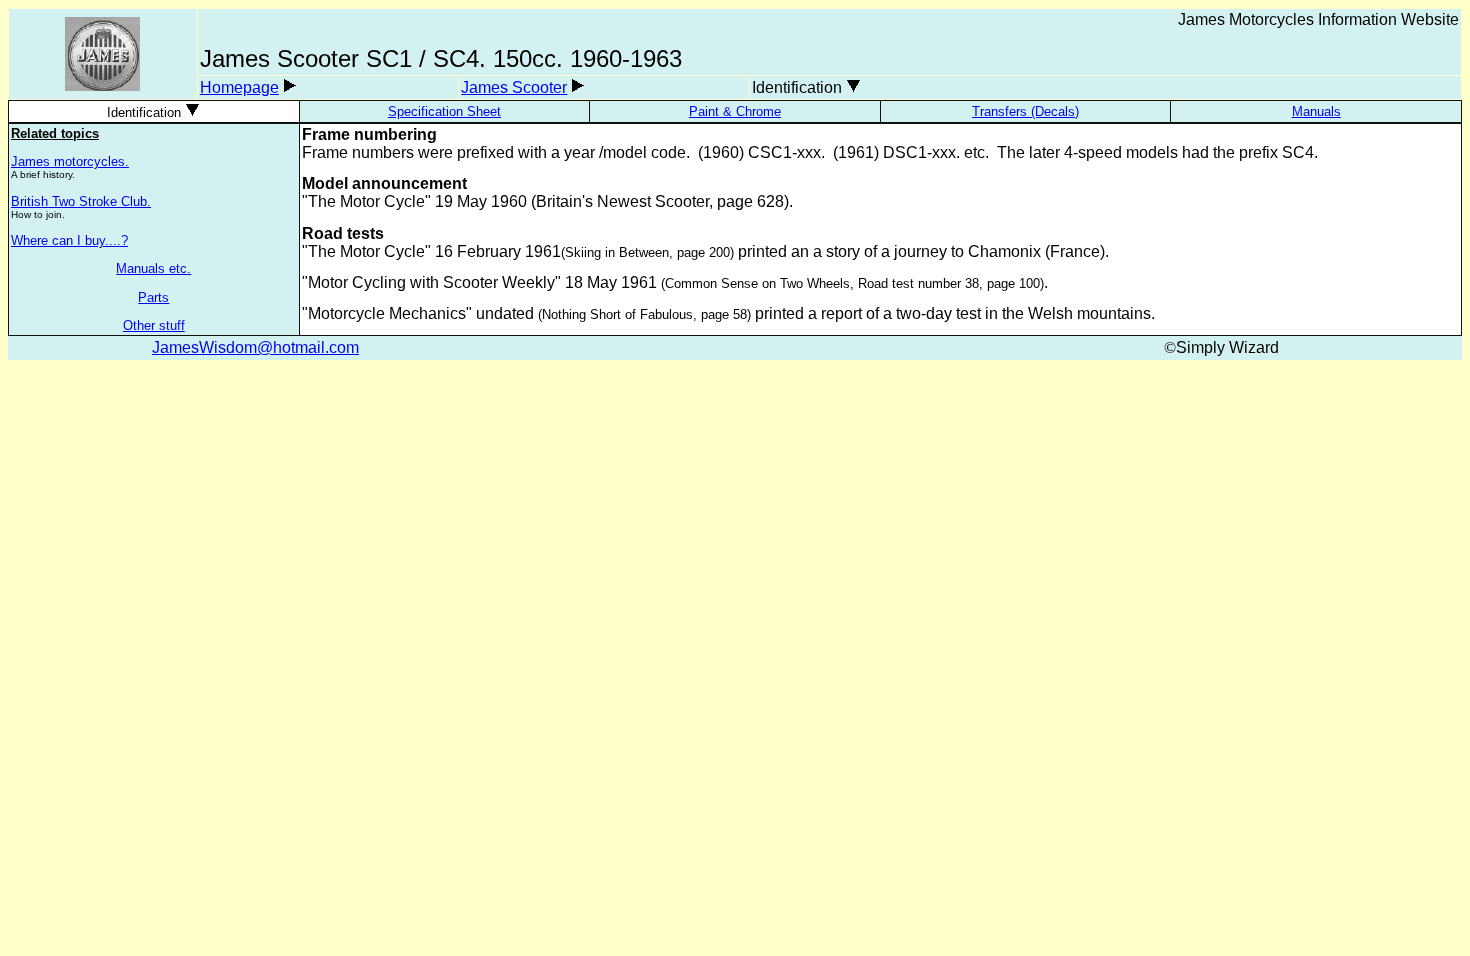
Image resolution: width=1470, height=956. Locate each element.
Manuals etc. (153, 268)
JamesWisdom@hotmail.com (255, 347)
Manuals (1316, 111)
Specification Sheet (444, 111)
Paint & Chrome (735, 111)
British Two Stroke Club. (81, 201)
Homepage (239, 87)
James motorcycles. (70, 161)
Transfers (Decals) (1025, 111)
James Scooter (514, 87)
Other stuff (154, 325)
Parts (153, 297)
